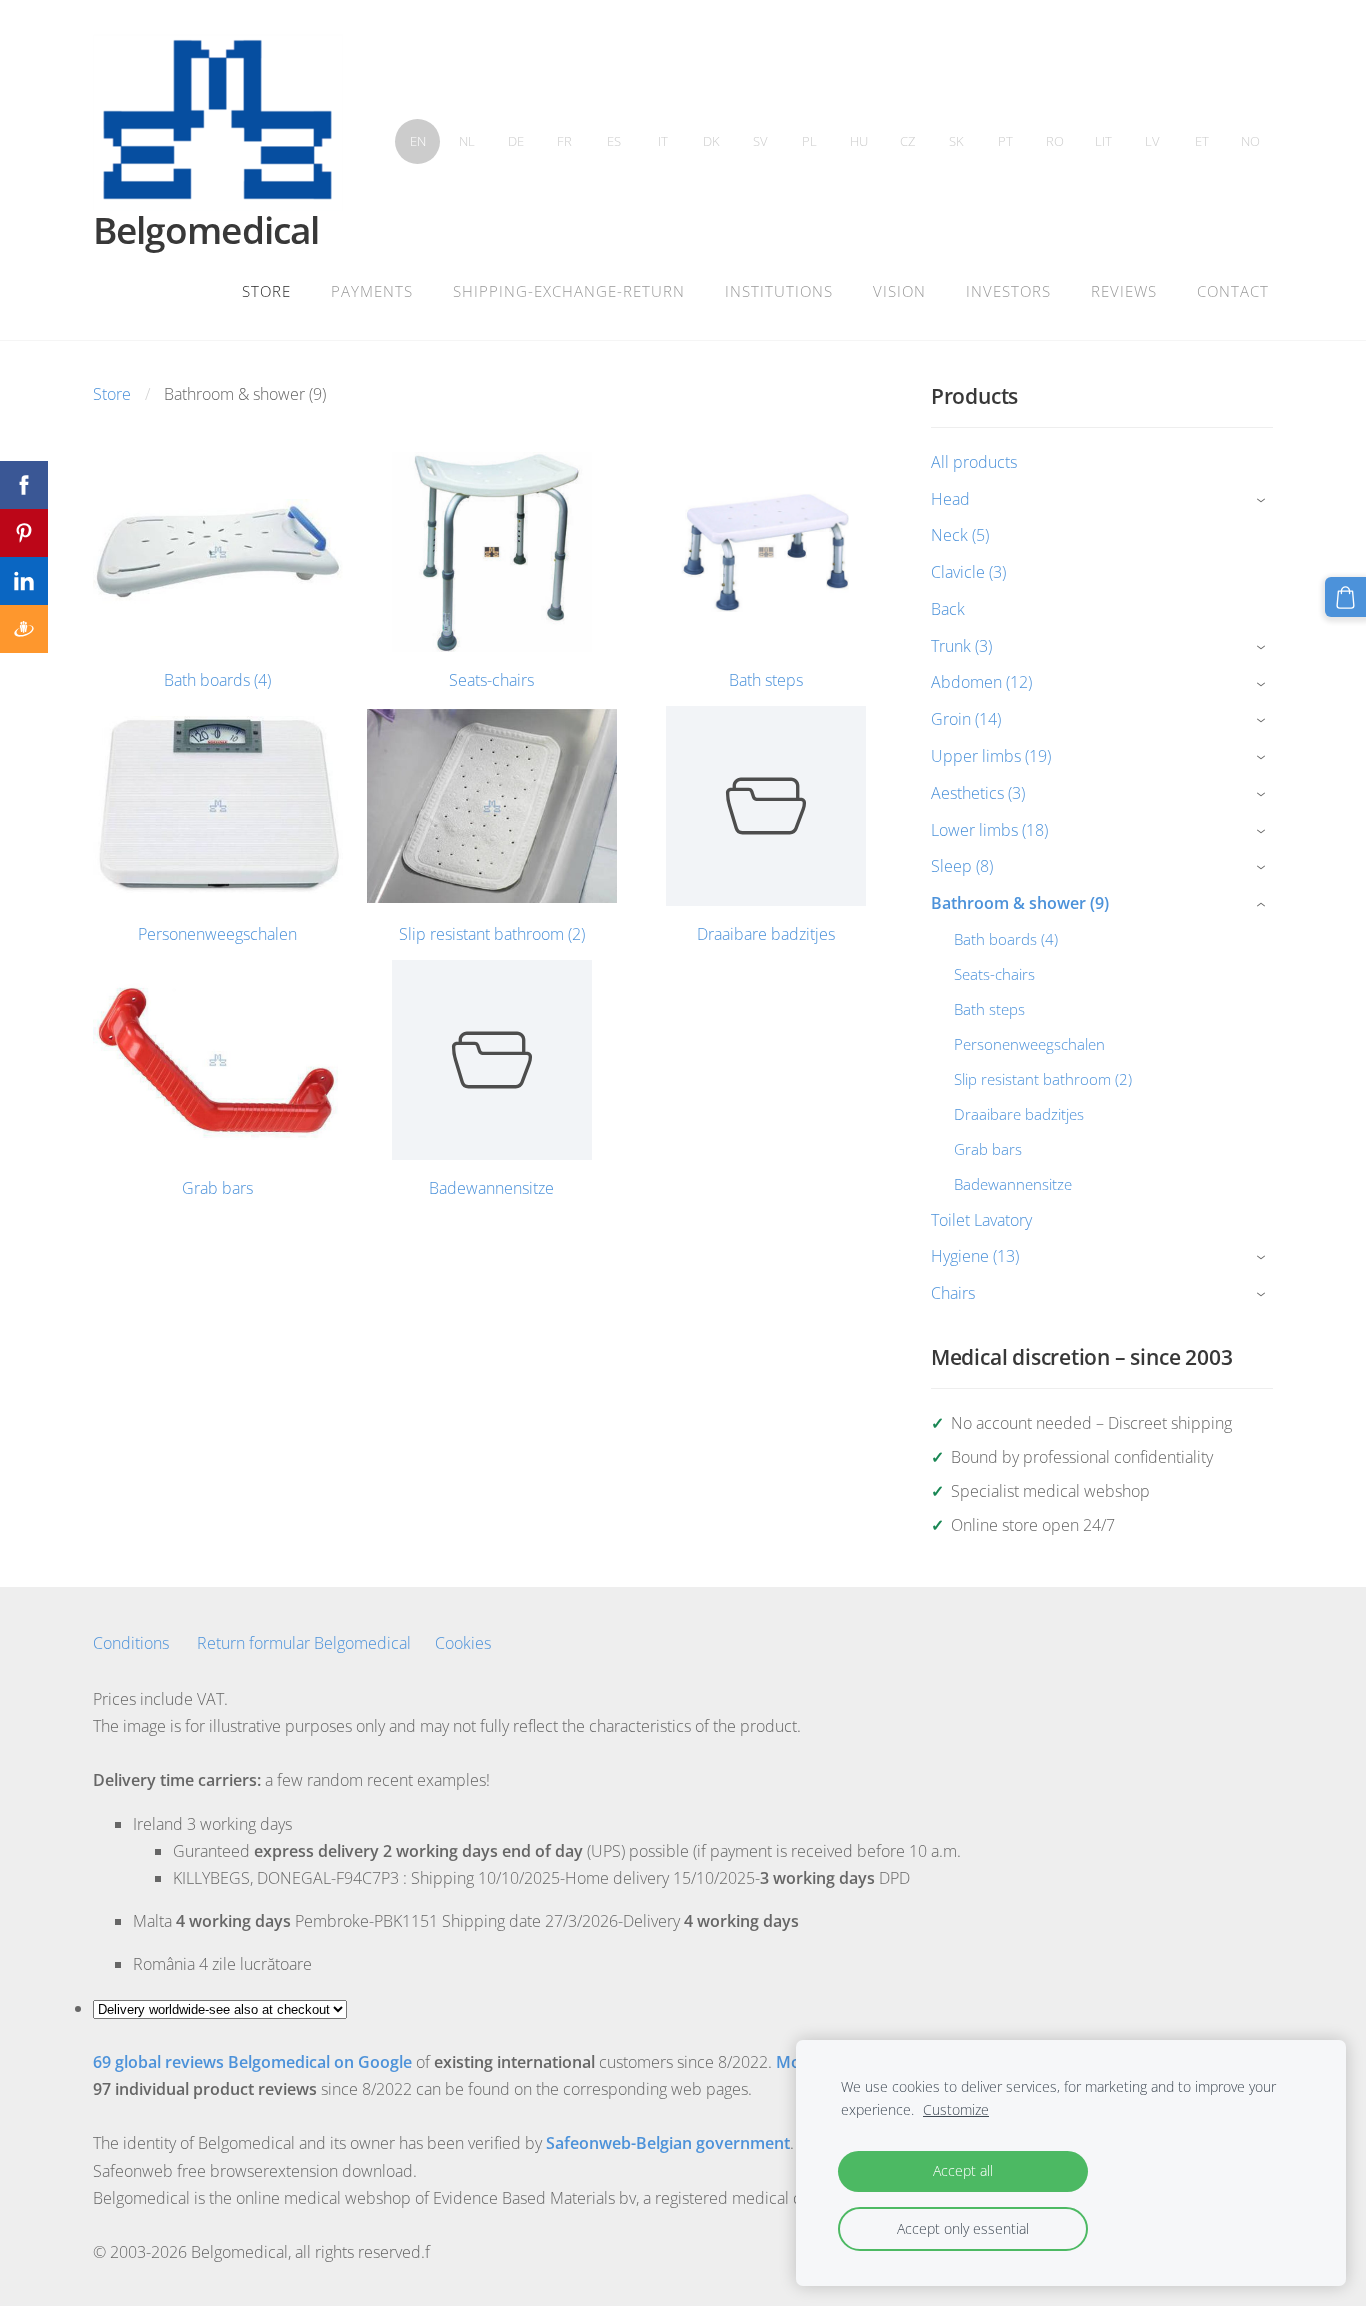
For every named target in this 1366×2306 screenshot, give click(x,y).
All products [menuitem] (974, 462)
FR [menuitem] (564, 141)
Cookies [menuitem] (463, 1643)
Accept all (963, 2170)
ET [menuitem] (1202, 141)
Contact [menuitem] (1233, 291)
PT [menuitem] (1005, 141)
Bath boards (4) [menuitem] (1006, 939)
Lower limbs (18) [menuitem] (989, 830)
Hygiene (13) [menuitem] (975, 1256)
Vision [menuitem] (899, 291)
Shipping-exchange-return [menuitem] (569, 291)
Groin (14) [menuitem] (966, 719)
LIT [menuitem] (1103, 141)
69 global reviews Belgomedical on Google (252, 2062)
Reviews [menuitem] (1124, 291)
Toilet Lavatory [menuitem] (981, 1220)
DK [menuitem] (711, 141)
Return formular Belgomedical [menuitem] (304, 1643)
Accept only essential (963, 2228)
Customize (956, 2109)
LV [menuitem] (1152, 141)
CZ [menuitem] (907, 141)
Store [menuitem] (266, 291)
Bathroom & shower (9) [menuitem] (1020, 903)
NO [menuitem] (1250, 141)
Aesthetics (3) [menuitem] (978, 793)
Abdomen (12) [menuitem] (981, 682)
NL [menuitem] (467, 141)
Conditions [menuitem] (131, 1643)
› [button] (1263, 499)
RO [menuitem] (1055, 141)
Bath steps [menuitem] (989, 1009)
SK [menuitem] (956, 141)
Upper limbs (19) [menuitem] (991, 756)
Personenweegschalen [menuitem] (1029, 1044)
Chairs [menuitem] (953, 1293)
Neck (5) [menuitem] (960, 535)
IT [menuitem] (663, 141)
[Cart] (1345, 597)
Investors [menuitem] (1008, 291)
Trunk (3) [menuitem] (961, 646)
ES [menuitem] (614, 141)
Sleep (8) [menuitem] (962, 866)
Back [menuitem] (948, 609)
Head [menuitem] (950, 499)
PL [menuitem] (809, 141)
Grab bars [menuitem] (988, 1149)
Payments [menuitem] (372, 291)
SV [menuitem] (760, 141)
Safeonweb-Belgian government (668, 2143)
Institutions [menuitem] (779, 291)
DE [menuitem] (516, 141)
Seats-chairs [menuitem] (994, 974)
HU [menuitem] (859, 141)
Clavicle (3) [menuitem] (968, 572)
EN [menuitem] (418, 141)
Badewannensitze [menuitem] (1013, 1184)
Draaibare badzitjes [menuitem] (1019, 1114)
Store (112, 394)
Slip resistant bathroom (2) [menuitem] (1043, 1079)
